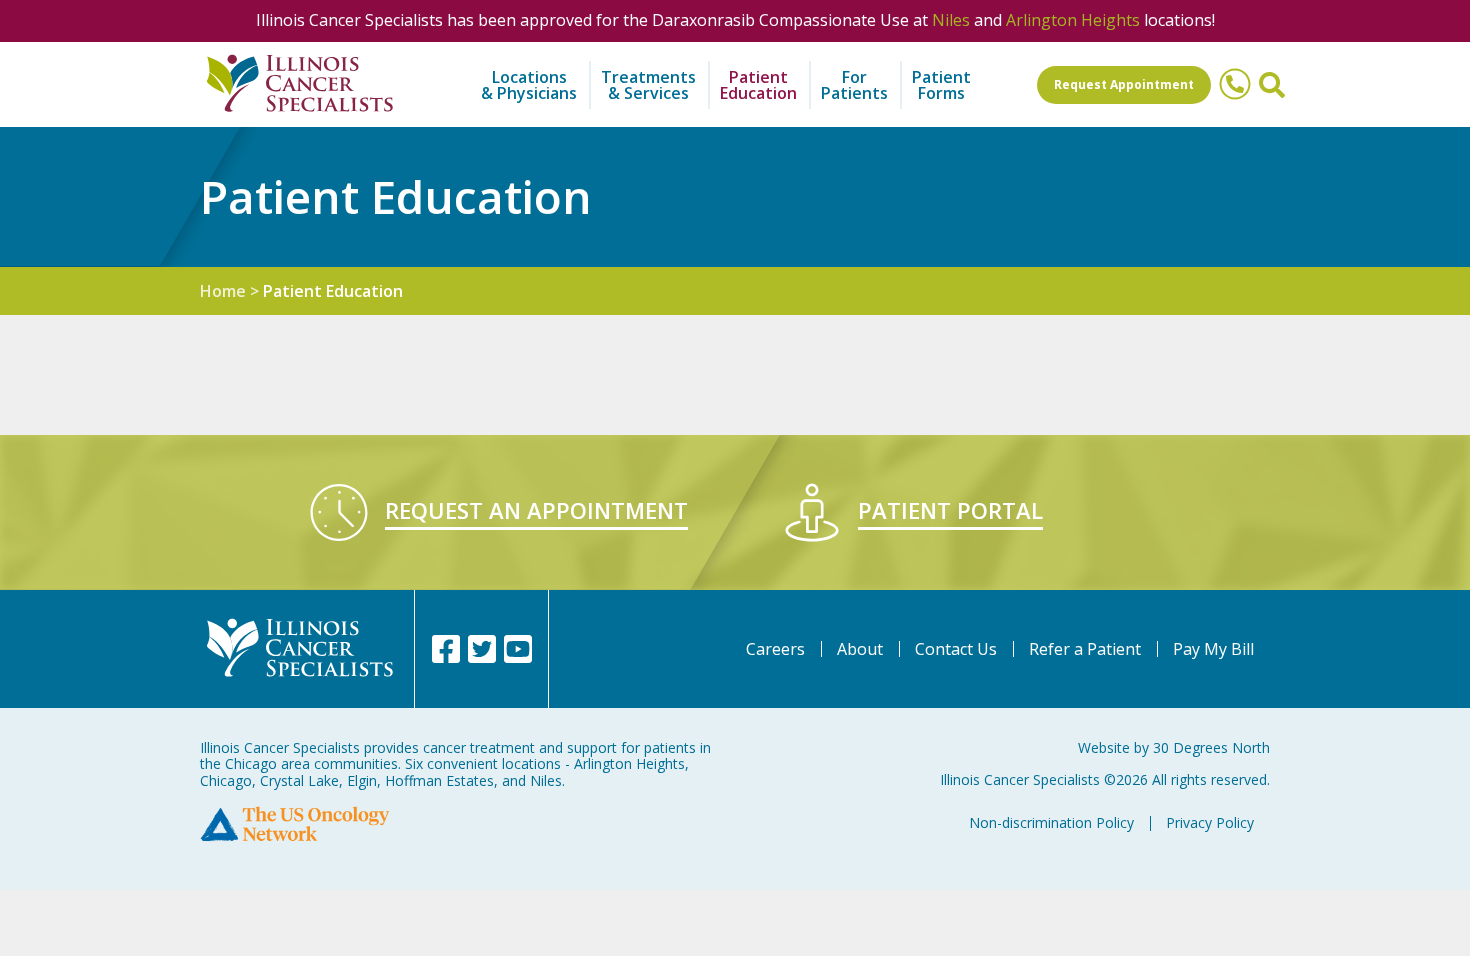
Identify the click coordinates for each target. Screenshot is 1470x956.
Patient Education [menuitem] (758, 85)
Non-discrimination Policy (1051, 822)
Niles (951, 20)
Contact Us (956, 649)
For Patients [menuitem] (854, 85)
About (860, 649)
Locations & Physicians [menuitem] (529, 85)
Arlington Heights (1073, 20)
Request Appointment (1124, 84)
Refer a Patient (1085, 649)
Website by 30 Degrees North (1174, 747)
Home (223, 291)
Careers (775, 649)
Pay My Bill (1213, 649)
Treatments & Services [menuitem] (648, 85)
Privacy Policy (1210, 822)
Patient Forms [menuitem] (941, 85)
